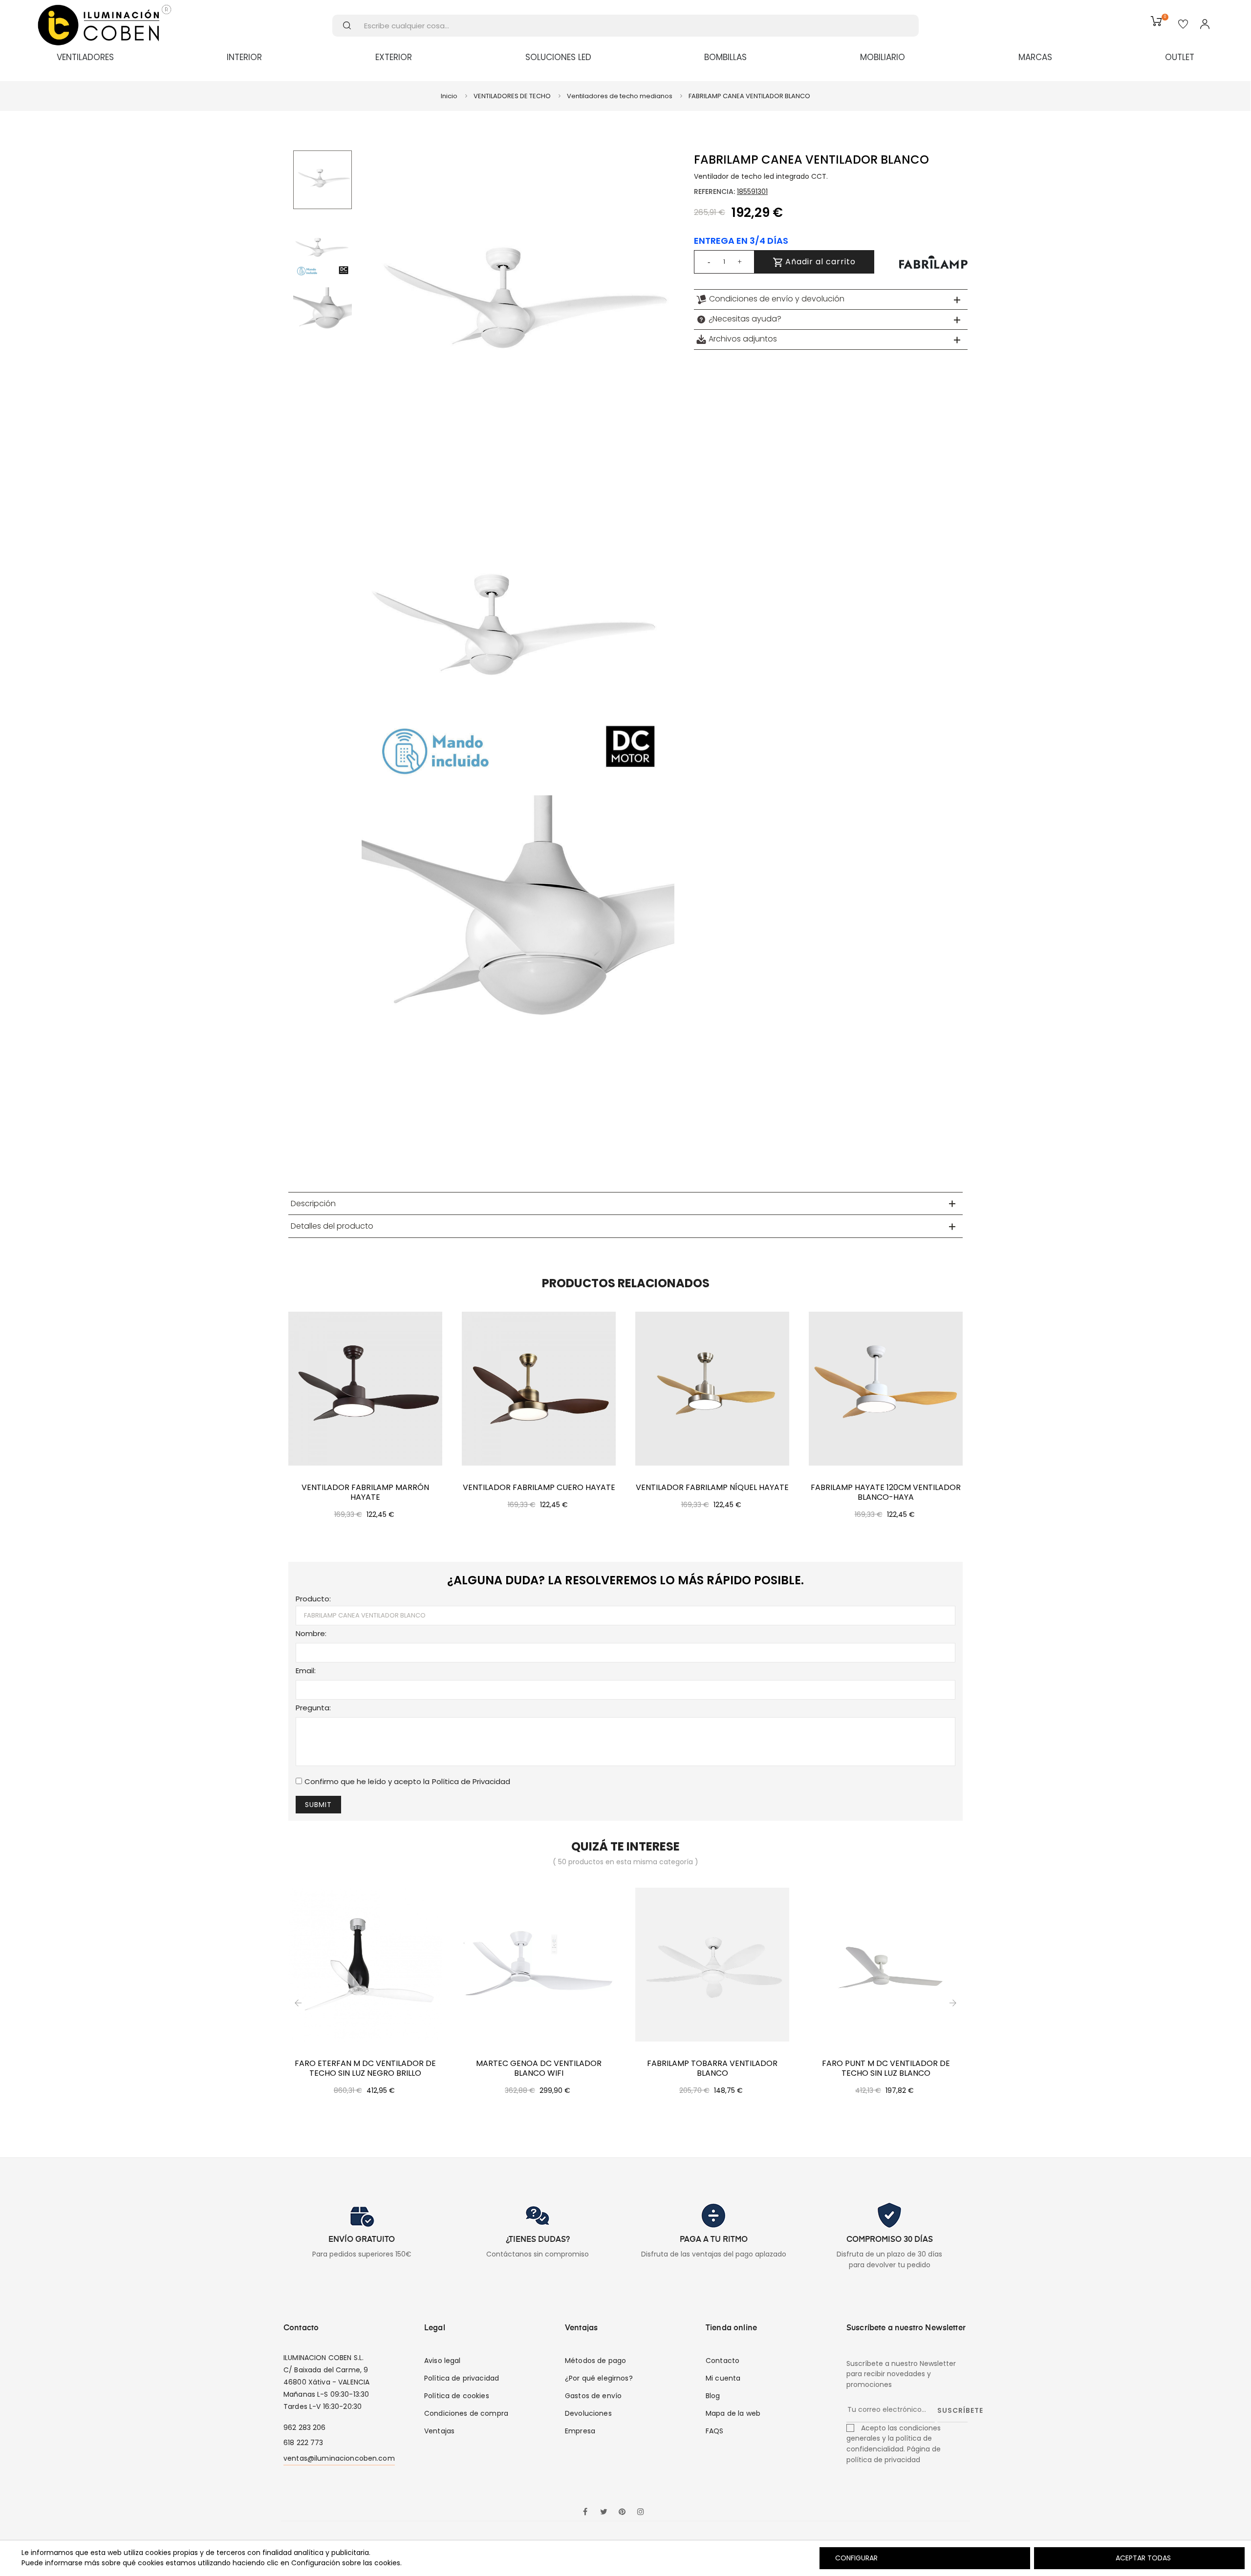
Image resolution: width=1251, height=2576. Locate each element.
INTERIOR (244, 57)
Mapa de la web (733, 2413)
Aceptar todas (1143, 2558)
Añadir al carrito (819, 262)
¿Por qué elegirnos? (599, 2378)
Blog (713, 2396)
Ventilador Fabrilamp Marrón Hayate (365, 1492)
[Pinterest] (622, 2512)
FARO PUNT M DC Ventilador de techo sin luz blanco (886, 2068)
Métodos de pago (595, 2361)
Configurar (855, 2558)
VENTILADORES (85, 57)
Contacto (723, 2361)
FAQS (715, 2431)
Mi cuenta (723, 2378)
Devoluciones (588, 2413)
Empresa (580, 2431)
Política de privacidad (462, 2378)
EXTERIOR (394, 57)
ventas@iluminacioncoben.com (339, 2458)
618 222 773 (303, 2443)
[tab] (831, 299)
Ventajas (439, 2431)
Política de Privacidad (471, 1781)
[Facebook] (585, 2512)
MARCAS (1035, 57)
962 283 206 (305, 2427)
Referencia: (714, 192)
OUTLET (1180, 57)
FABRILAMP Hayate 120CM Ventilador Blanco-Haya (886, 1492)
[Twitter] (604, 2512)
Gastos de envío (593, 2396)
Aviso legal (442, 2361)
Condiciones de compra (466, 2413)
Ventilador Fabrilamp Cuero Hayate (539, 1488)
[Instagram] (641, 2512)
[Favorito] (1183, 25)
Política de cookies (457, 2396)
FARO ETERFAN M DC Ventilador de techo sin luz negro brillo (365, 2068)
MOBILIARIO (883, 57)
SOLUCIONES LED (558, 57)
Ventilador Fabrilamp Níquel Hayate (712, 1488)
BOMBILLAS (725, 57)
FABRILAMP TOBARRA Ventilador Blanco (712, 2068)
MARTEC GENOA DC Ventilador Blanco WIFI (539, 2068)
